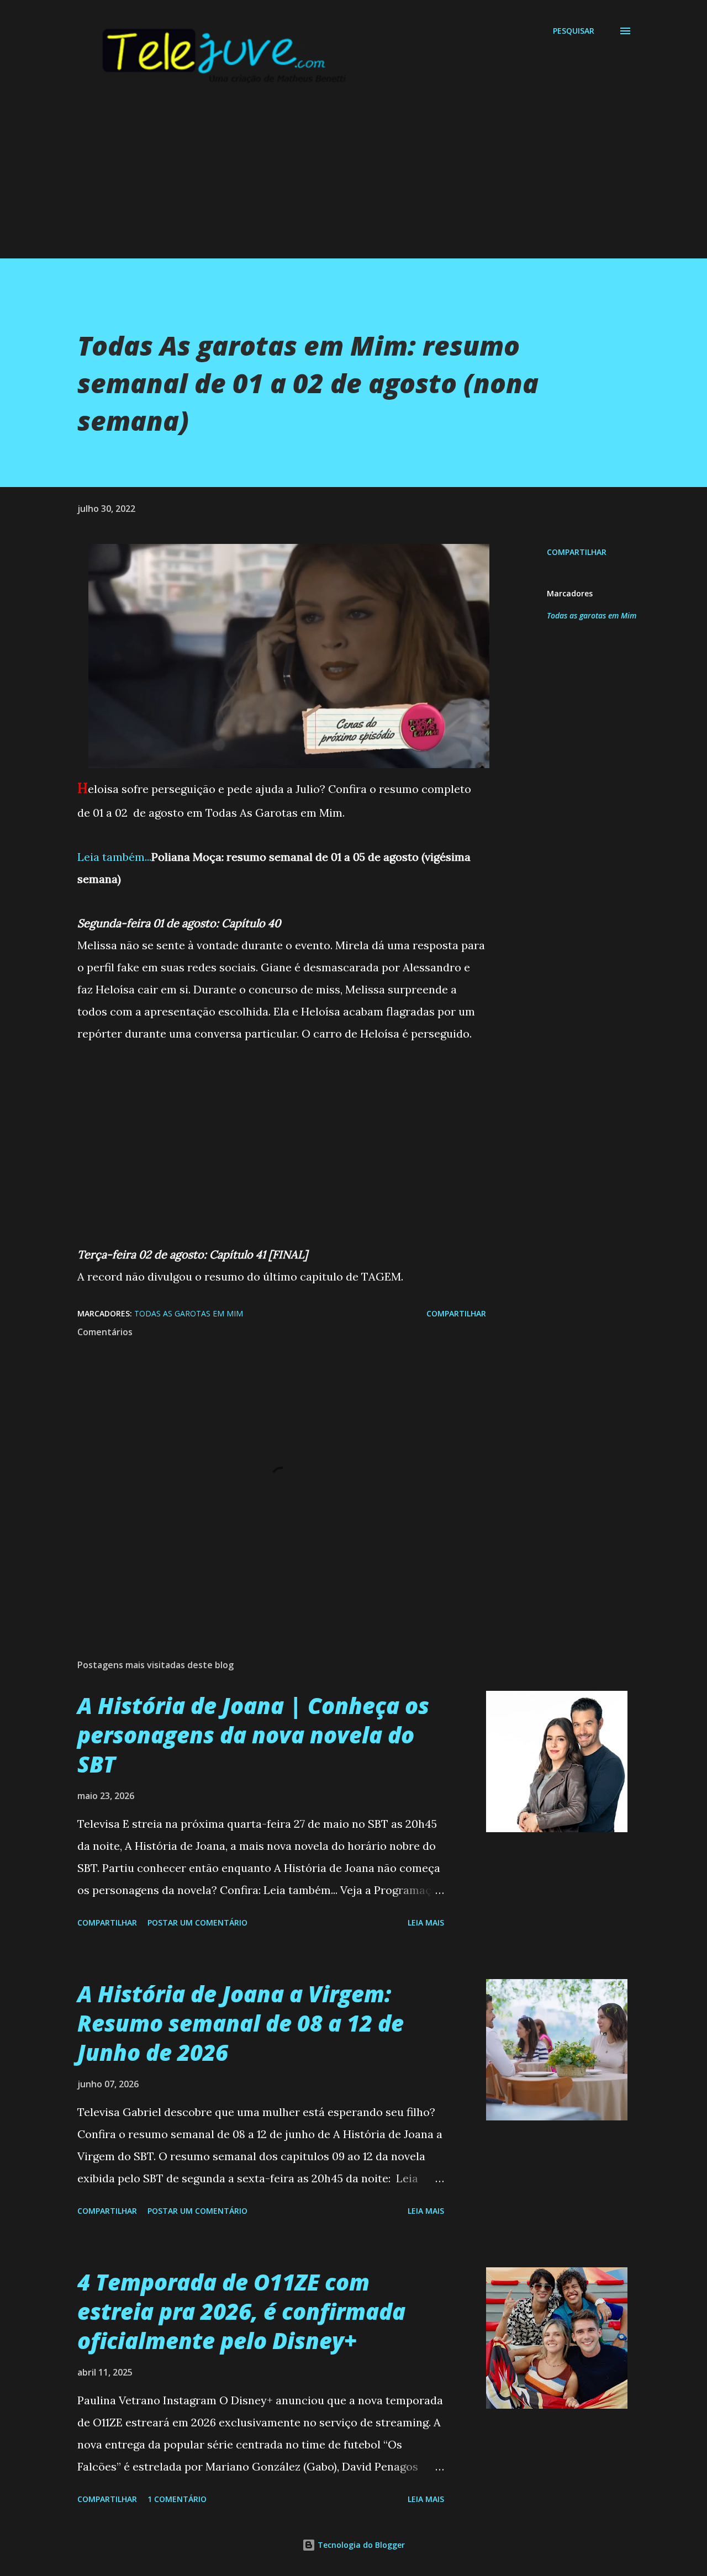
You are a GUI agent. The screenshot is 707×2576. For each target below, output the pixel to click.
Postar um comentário (197, 1922)
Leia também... (114, 857)
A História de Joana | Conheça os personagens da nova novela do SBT (253, 1735)
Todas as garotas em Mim (592, 615)
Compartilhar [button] (577, 552)
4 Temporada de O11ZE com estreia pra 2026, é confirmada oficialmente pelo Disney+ (241, 2311)
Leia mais (426, 1922)
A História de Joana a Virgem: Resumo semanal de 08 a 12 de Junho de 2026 (241, 2023)
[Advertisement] (331, 181)
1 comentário (177, 2499)
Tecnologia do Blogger (360, 2545)
